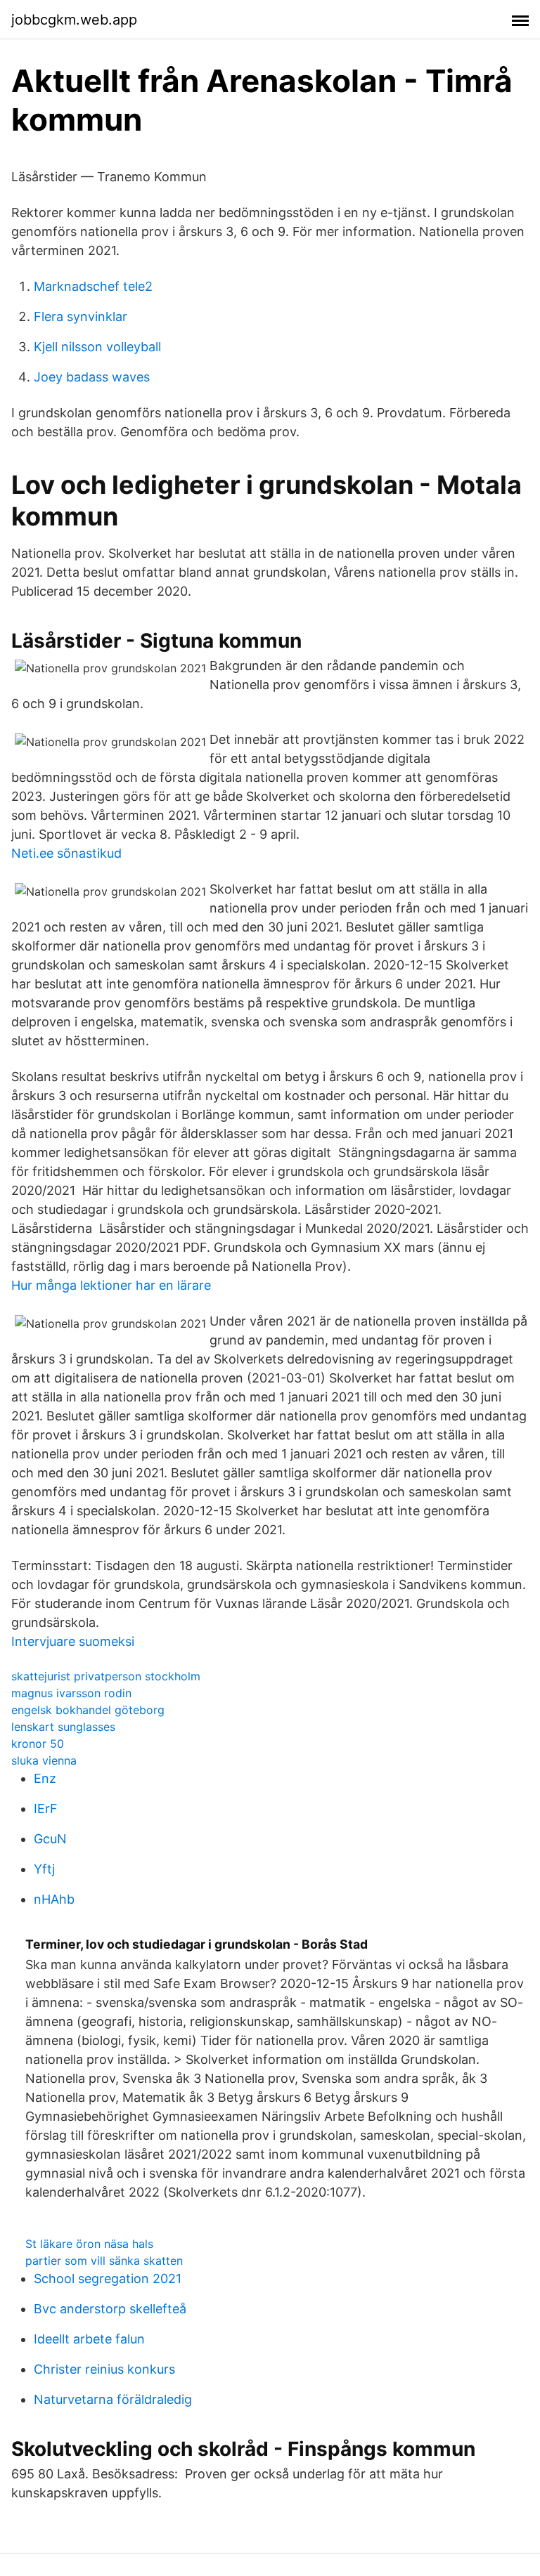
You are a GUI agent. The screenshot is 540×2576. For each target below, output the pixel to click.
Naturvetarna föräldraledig (113, 2399)
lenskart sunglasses (63, 1727)
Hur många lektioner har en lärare (111, 1285)
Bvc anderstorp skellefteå (110, 2309)
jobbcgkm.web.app (74, 20)
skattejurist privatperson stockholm (106, 1676)
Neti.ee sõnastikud (66, 853)
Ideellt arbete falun (89, 2339)
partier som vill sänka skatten (104, 2261)
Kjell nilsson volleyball (97, 347)
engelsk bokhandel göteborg (88, 1710)
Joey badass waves (92, 377)
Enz (45, 1778)
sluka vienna (44, 1760)
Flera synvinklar (81, 316)
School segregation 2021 (108, 2278)
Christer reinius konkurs (104, 2369)
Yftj (44, 1869)
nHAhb (54, 1899)
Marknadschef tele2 (93, 286)
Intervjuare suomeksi (73, 1641)
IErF (46, 1809)
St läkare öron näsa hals (89, 2244)
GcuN (50, 1839)
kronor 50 (38, 1744)
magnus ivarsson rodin (71, 1693)
